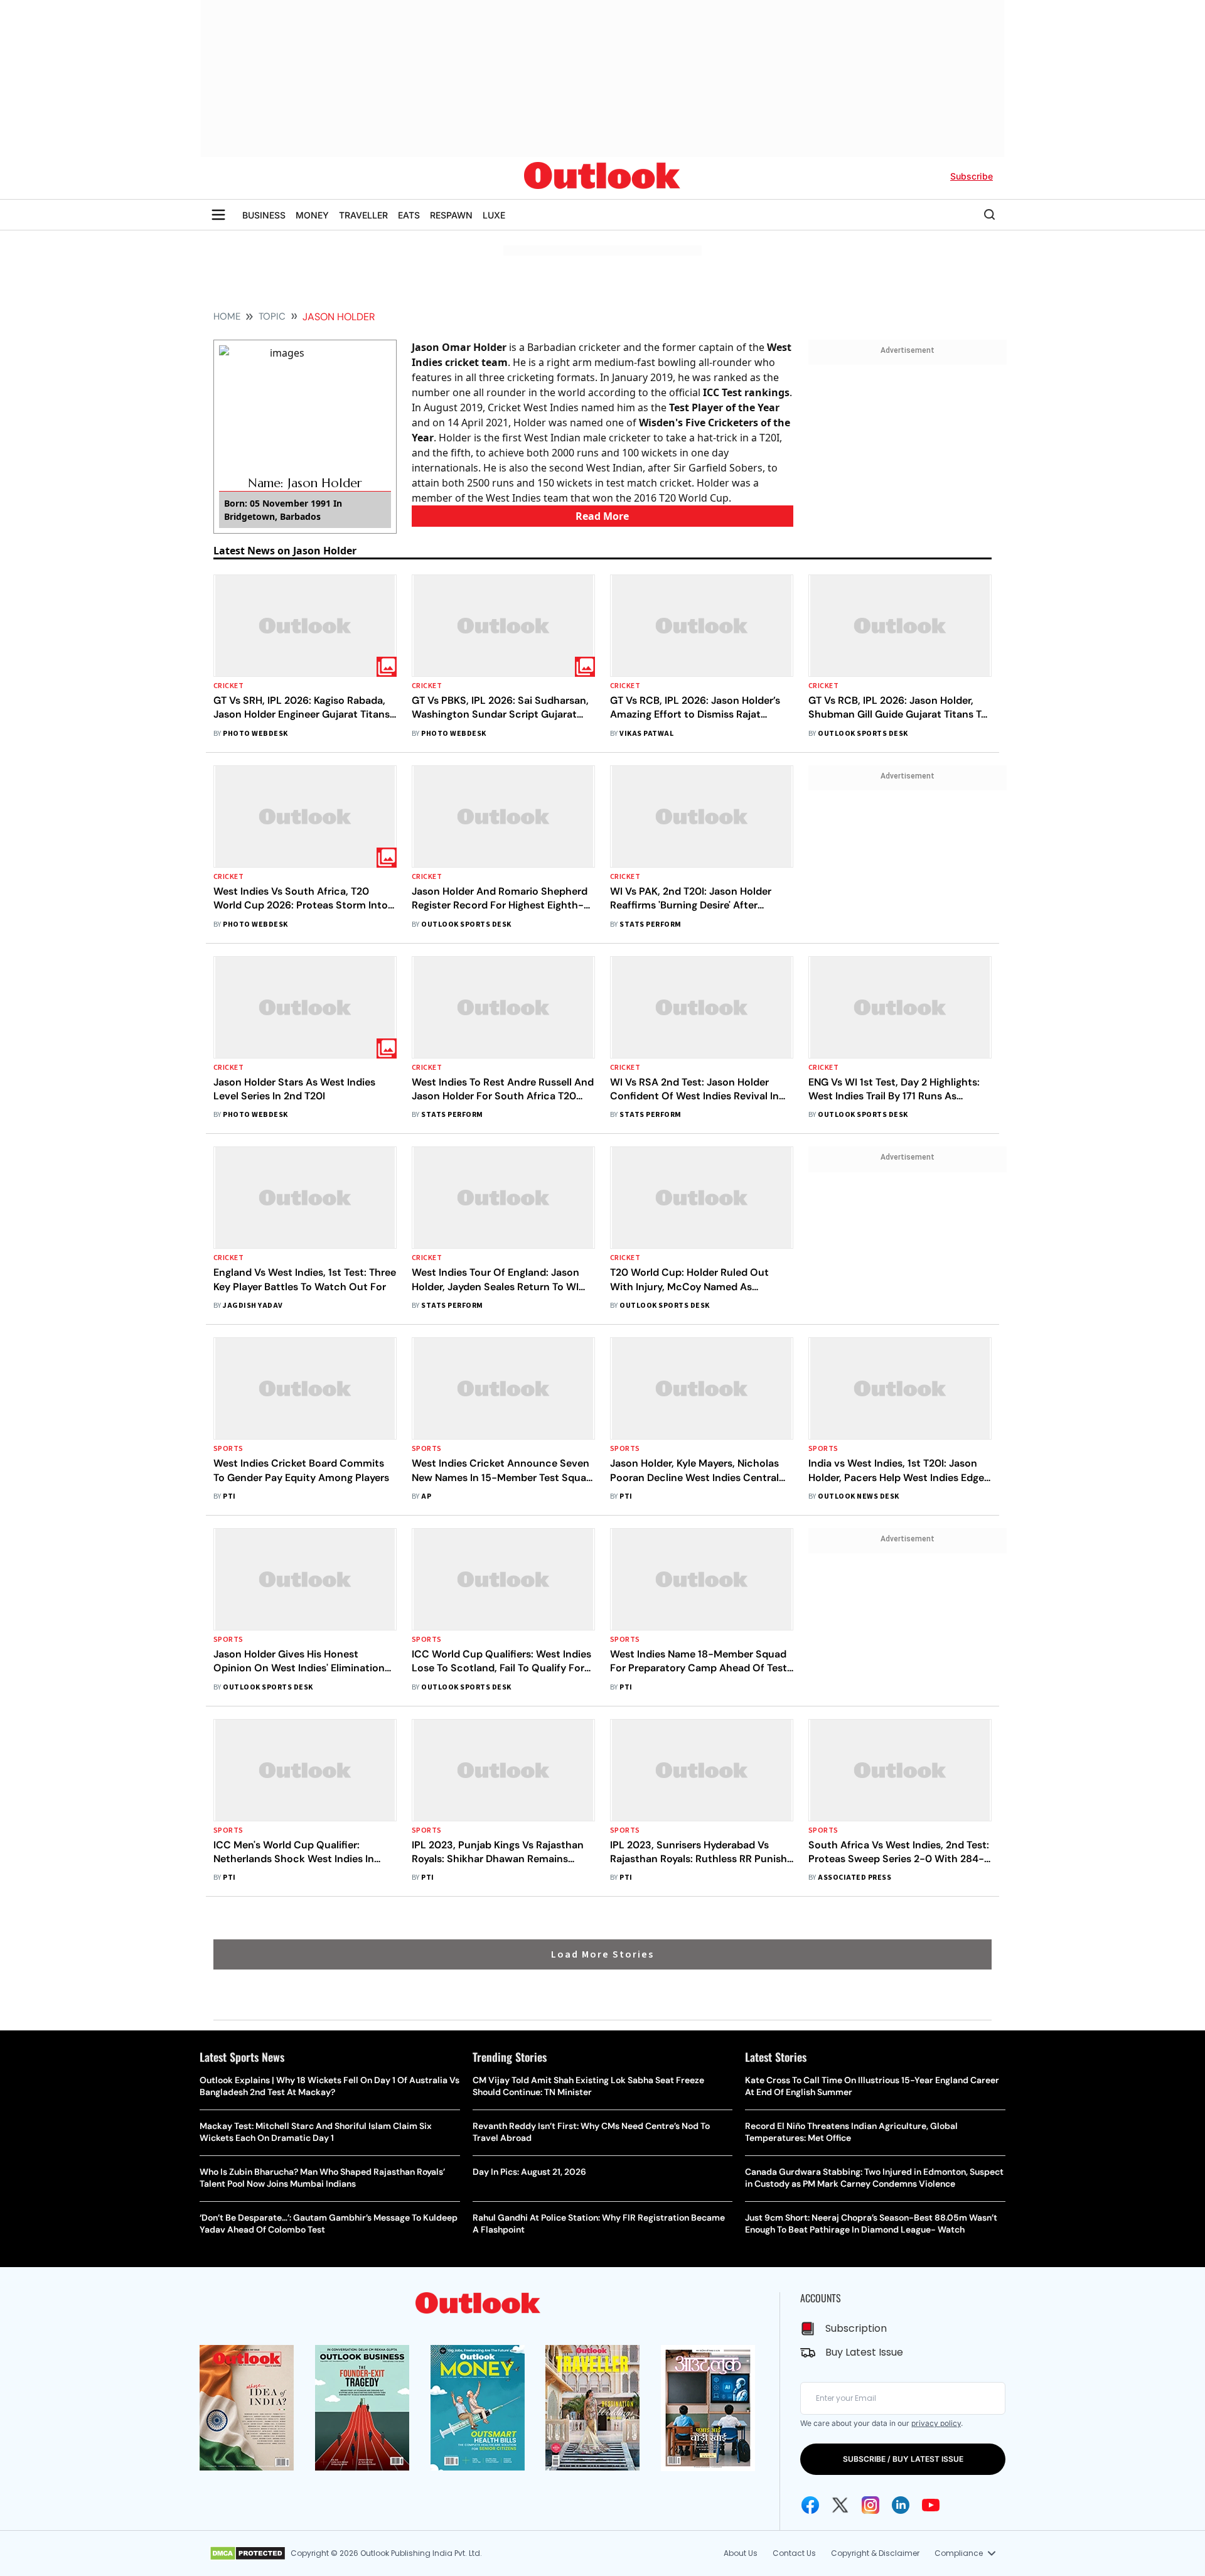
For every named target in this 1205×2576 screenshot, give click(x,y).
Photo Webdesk (255, 734)
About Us (741, 2553)
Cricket (228, 686)
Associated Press (854, 1878)
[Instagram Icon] (870, 2505)
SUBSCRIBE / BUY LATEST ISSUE (903, 2459)
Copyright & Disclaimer (875, 2553)
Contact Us (794, 2553)
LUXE (494, 215)
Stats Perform (650, 924)
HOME (227, 316)
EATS (409, 215)
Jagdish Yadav (253, 1306)
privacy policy (936, 2423)
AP (426, 1496)
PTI (229, 1496)
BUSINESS (264, 215)
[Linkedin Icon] (901, 2505)
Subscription (856, 2328)
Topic (272, 316)
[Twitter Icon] (840, 2505)
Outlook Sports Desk (863, 734)
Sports (228, 1449)
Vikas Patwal (646, 734)
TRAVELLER (363, 215)
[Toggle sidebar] (218, 215)
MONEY (312, 215)
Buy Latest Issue (864, 2352)
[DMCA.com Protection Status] (248, 2553)
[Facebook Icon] (810, 2505)
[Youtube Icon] (931, 2505)
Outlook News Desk (858, 1496)
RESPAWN (451, 215)
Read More (602, 516)
